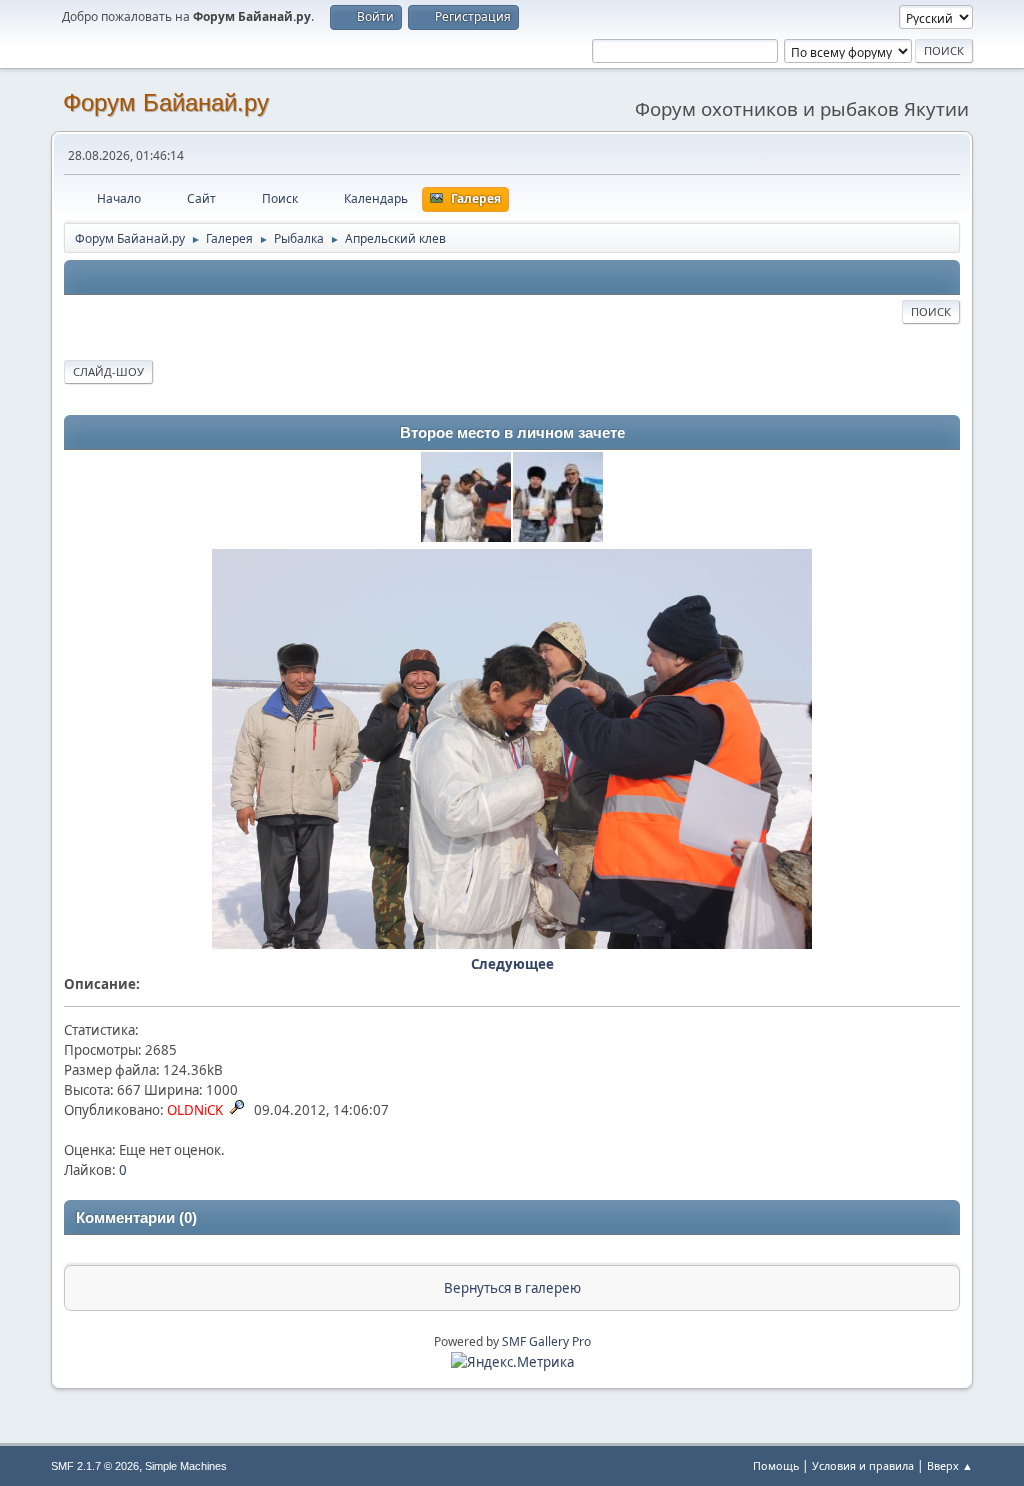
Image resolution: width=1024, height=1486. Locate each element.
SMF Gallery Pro (546, 1341)
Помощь (776, 1465)
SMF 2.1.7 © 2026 (95, 1466)
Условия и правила (863, 1465)
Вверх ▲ (950, 1465)
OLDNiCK (195, 1110)
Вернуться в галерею (512, 1288)
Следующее (512, 964)
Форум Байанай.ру (166, 102)
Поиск (931, 311)
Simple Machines (186, 1466)
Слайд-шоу (108, 371)
